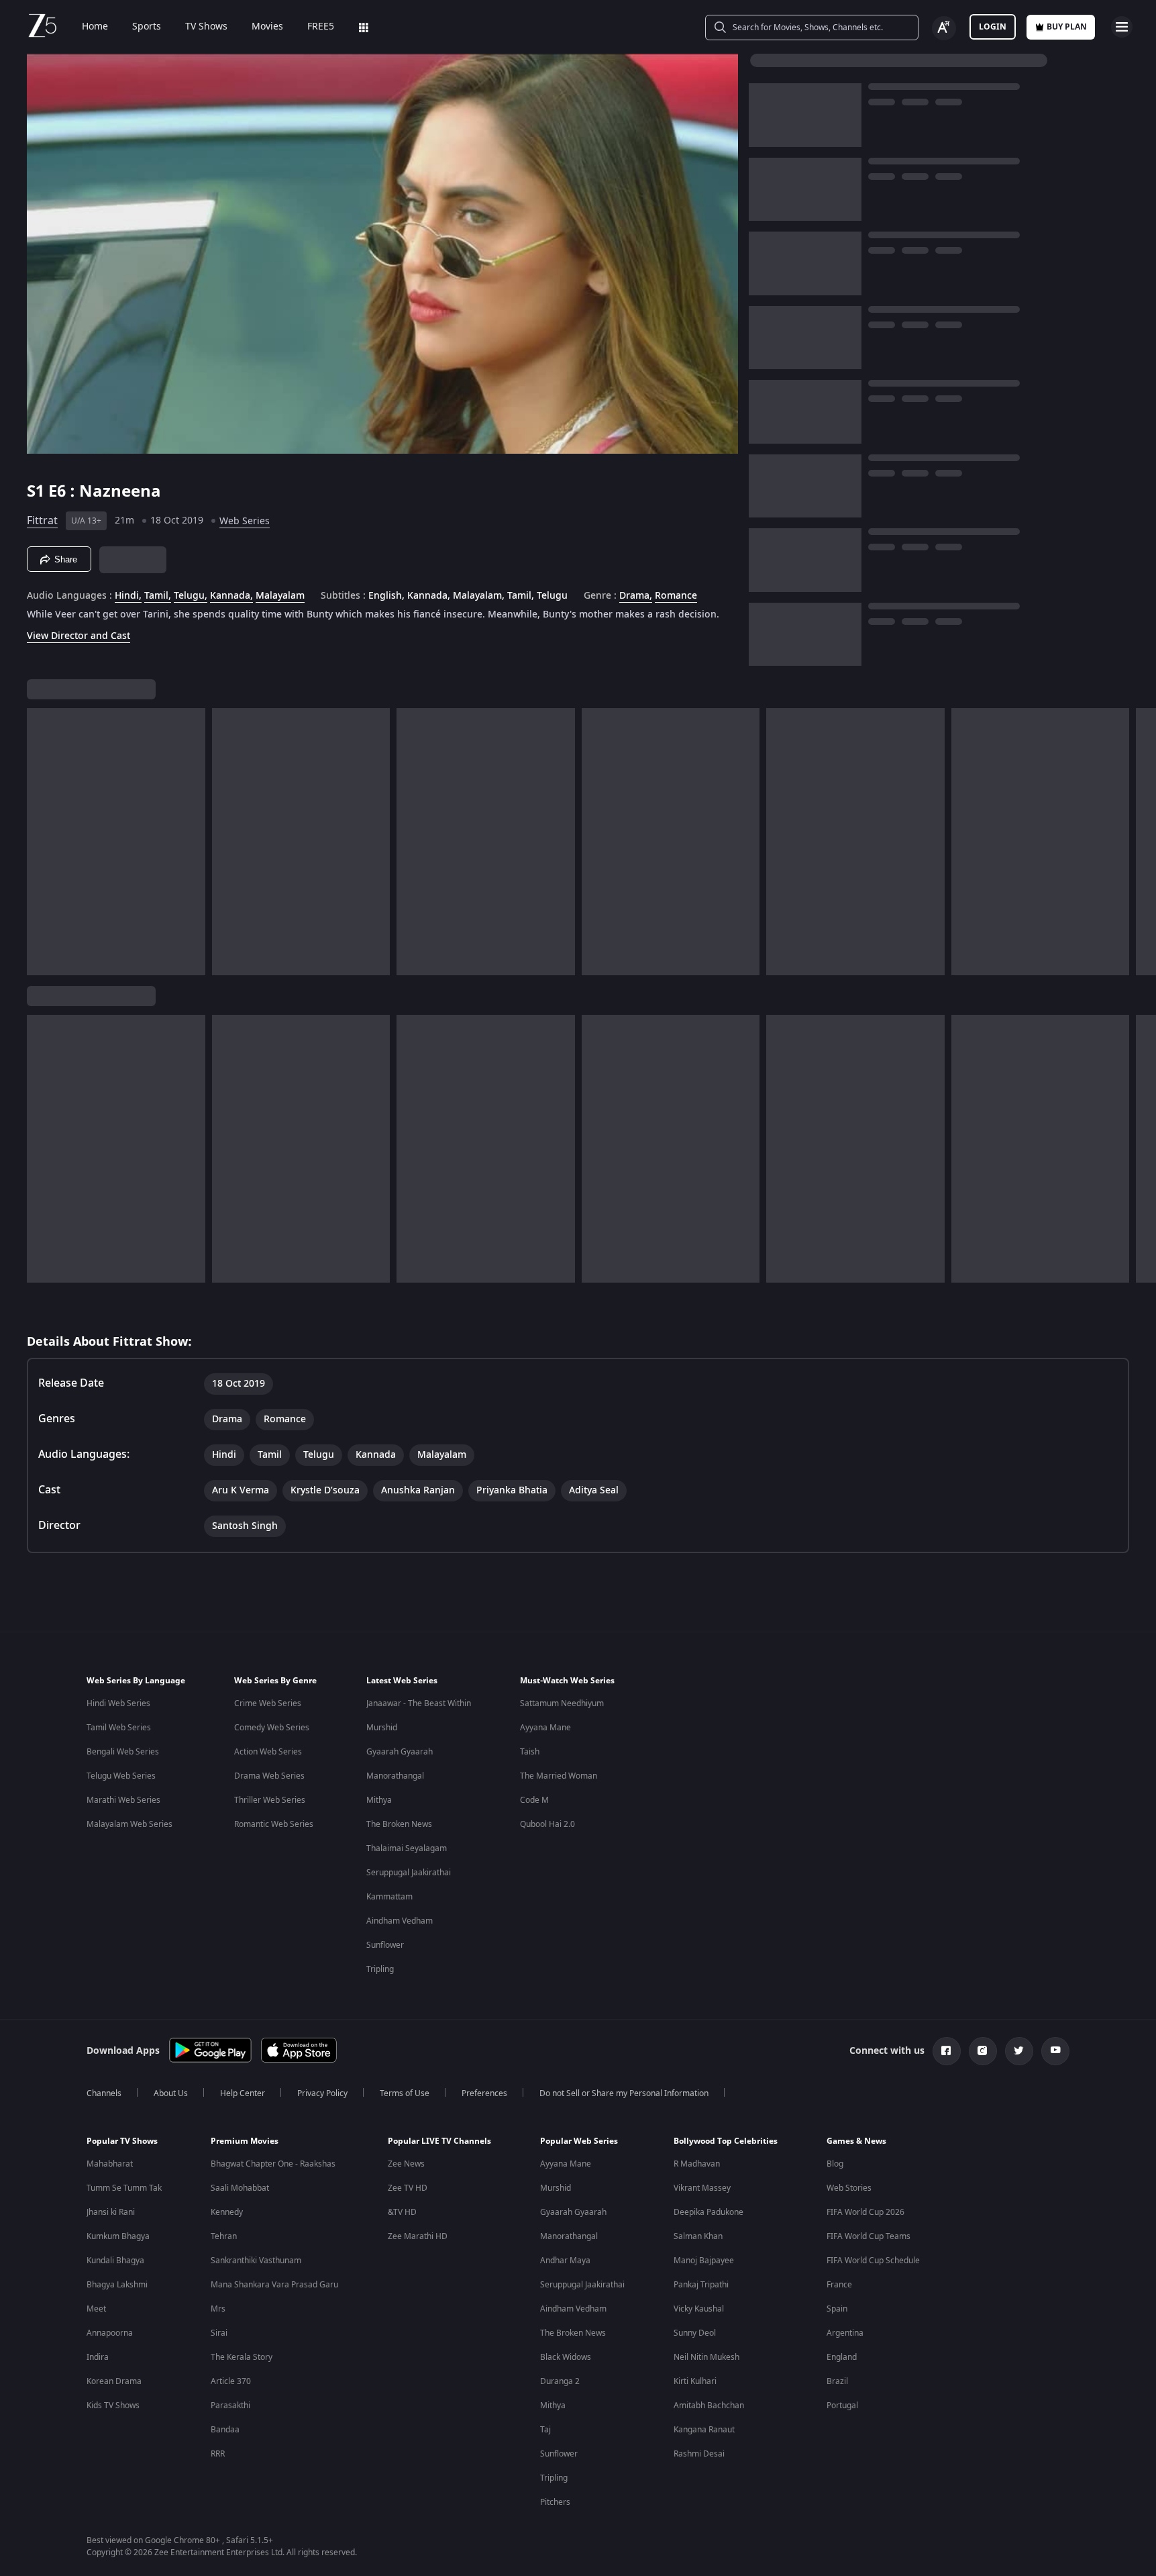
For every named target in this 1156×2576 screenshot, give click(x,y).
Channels (104, 2093)
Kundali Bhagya (115, 2261)
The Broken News (399, 1824)
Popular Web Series (579, 2141)
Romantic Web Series (274, 1824)
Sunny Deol (695, 2333)
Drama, (636, 596)
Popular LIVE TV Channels (439, 2141)
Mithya (379, 1800)
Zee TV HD (408, 2188)
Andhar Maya (565, 2261)
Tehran (224, 2236)
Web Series (245, 521)
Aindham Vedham (400, 1921)
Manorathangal (395, 1776)
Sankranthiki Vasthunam (256, 2261)
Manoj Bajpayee (704, 2261)
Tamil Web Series (119, 1728)
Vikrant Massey (702, 2188)
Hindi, (128, 596)
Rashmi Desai (699, 2454)
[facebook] (947, 2051)
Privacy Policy (322, 2093)
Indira (98, 2357)
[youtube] (1055, 2051)
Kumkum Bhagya (118, 2236)
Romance (676, 596)
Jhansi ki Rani (111, 2212)
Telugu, (191, 596)
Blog (835, 2164)
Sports (147, 27)
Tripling (380, 1969)
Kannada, (231, 596)
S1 (38, 491)
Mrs (218, 2309)
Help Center (243, 2093)
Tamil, (158, 596)
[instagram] (983, 2051)
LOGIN (993, 27)
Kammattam (389, 1897)
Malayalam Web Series (129, 1824)
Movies (267, 27)
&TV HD (402, 2212)
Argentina (845, 2333)
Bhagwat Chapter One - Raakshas (273, 2164)
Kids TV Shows (113, 2406)
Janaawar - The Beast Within (419, 1703)
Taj (545, 2430)
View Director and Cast (78, 636)
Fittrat (42, 521)
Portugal (842, 2406)
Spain (837, 2309)
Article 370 (231, 2381)
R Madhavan (697, 2164)
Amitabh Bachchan (709, 2406)
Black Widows (566, 2357)
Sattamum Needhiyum (562, 1703)
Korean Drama (114, 2381)
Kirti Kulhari (695, 2381)
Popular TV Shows (122, 2141)
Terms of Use (405, 2093)
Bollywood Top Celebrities (726, 2141)
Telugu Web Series (121, 1776)
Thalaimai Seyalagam (407, 1848)
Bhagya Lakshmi (117, 2285)
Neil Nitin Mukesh (706, 2357)
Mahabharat (110, 2164)
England (842, 2357)
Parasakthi (230, 2406)
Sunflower (385, 1945)
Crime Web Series (268, 1703)
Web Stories (849, 2188)
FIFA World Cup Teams (869, 2236)
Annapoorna (110, 2333)
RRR (218, 2454)
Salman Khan (698, 2236)
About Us (171, 2093)
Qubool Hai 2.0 (547, 1824)
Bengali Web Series (123, 1752)
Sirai (219, 2333)
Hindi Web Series (118, 1703)
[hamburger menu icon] (1122, 27)
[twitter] (1019, 2051)
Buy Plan (1067, 27)
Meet (96, 2309)
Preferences (484, 2093)
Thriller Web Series (270, 1800)
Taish (530, 1752)
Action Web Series (268, 1752)
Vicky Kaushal (699, 2309)
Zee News (406, 2164)
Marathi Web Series (123, 1800)
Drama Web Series (269, 1776)
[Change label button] (944, 28)
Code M (534, 1800)
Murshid (382, 1728)
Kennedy (227, 2212)
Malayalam (280, 596)
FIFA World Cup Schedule (873, 2261)
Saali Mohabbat (240, 2188)
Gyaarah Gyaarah (400, 1752)
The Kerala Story (242, 2357)
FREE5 (321, 27)
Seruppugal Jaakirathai (409, 1873)
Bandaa (225, 2430)
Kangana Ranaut (704, 2430)
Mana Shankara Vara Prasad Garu (274, 2285)
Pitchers (555, 2502)
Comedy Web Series (272, 1728)
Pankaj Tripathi (701, 2285)
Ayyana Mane (545, 1728)
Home (95, 27)
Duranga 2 (560, 2381)
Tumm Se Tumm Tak (124, 2188)
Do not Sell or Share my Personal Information (624, 2093)
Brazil (837, 2381)
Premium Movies (245, 2141)
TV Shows (206, 27)
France (839, 2285)
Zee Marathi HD (418, 2236)
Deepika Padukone (708, 2212)
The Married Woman (559, 1776)
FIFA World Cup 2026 (865, 2212)
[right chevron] (1142, 842)
